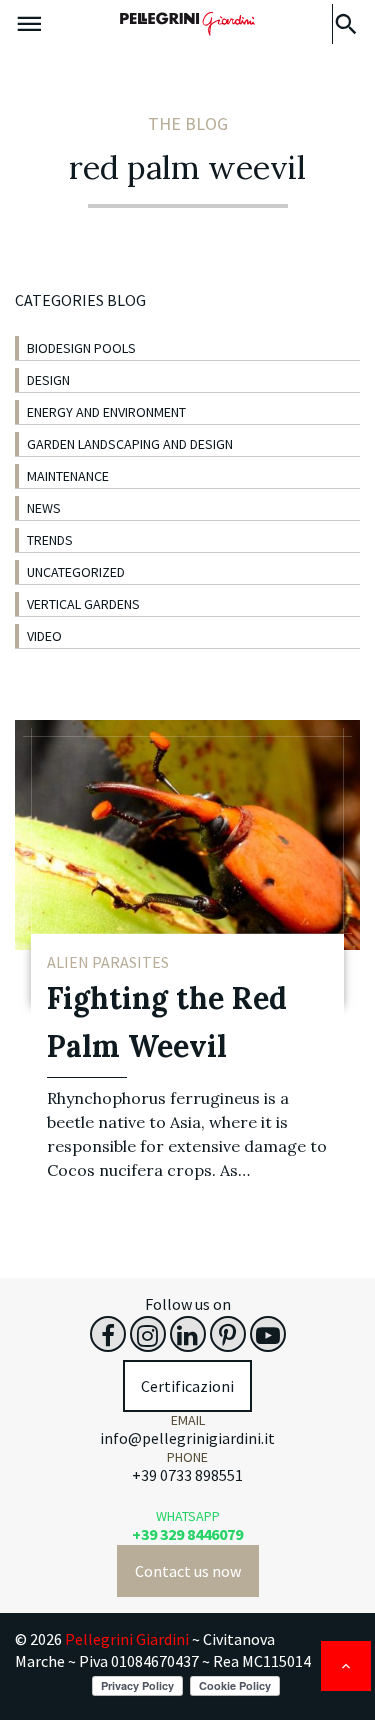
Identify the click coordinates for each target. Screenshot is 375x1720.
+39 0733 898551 (187, 1475)
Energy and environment (106, 412)
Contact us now (188, 1571)
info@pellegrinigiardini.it (187, 1438)
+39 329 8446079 (187, 1534)
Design (48, 380)
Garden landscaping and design (130, 444)
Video (44, 636)
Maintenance (68, 476)
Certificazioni (187, 1386)
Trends (50, 540)
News (44, 508)
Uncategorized (76, 572)
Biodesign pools (81, 348)
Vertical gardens (83, 604)
